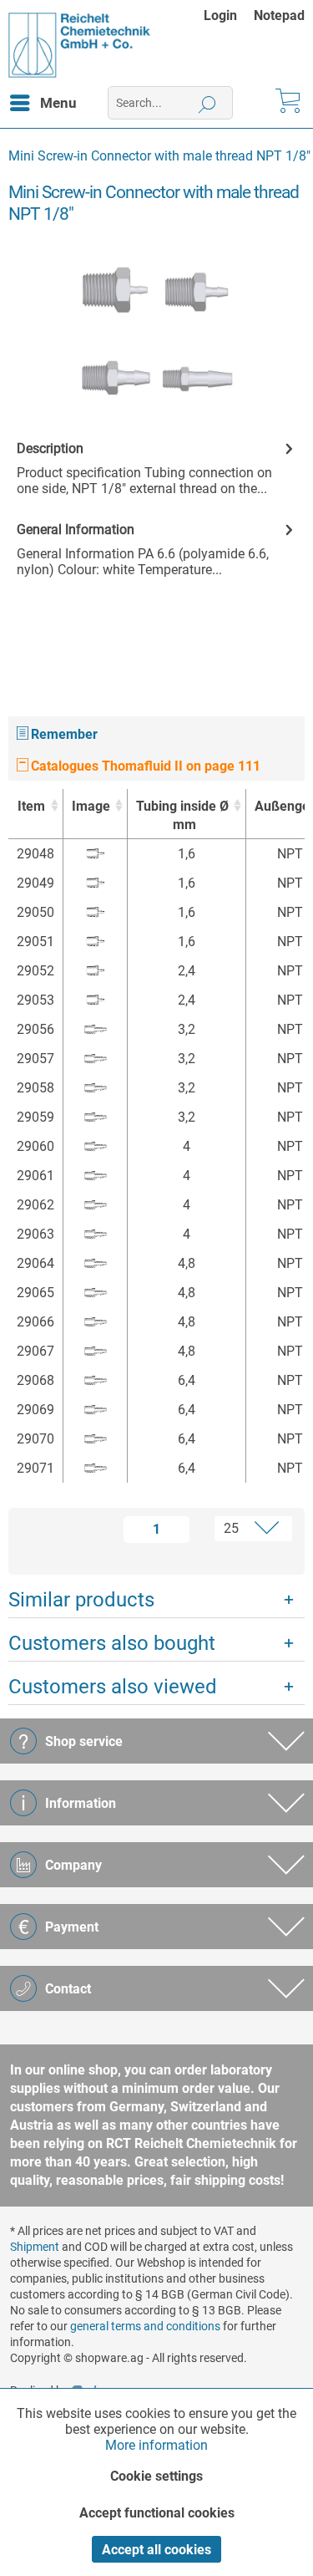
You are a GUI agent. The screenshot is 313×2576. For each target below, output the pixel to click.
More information (156, 2445)
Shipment (35, 2247)
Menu (58, 103)
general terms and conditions (145, 2326)
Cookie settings (156, 2476)
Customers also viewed (113, 1687)
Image (91, 806)
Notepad (279, 15)
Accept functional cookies (157, 2513)
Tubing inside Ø (182, 815)
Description (50, 448)
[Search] (207, 103)
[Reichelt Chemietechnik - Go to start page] (80, 45)
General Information (76, 529)
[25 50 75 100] (245, 1529)
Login (220, 15)
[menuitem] (229, 15)
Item (31, 806)
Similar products (81, 1600)
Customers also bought (112, 1643)
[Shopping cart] (286, 103)
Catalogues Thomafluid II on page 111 (144, 766)
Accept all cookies (156, 2550)
